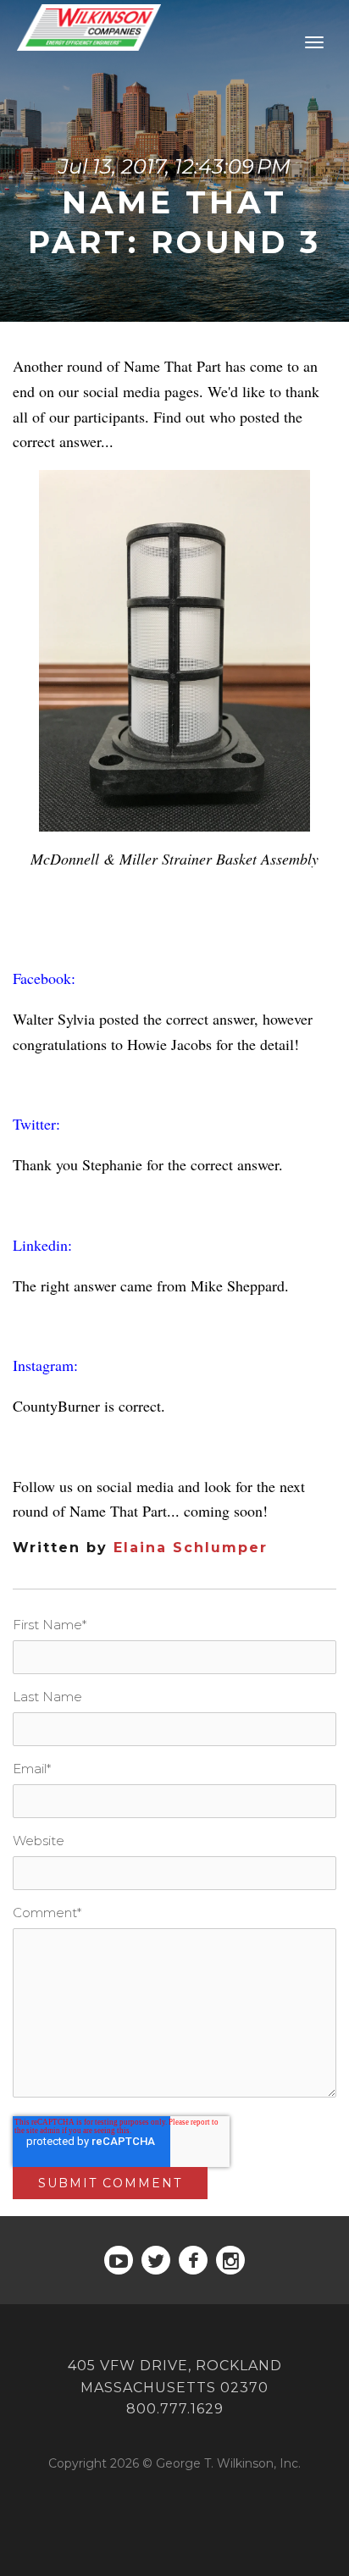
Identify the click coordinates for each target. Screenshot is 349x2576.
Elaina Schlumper (191, 1548)
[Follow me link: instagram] (230, 2260)
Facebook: (44, 978)
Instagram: (45, 1365)
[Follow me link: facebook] (193, 2260)
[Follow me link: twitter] (156, 2260)
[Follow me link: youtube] (119, 2260)
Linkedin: (42, 1245)
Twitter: (36, 1124)
